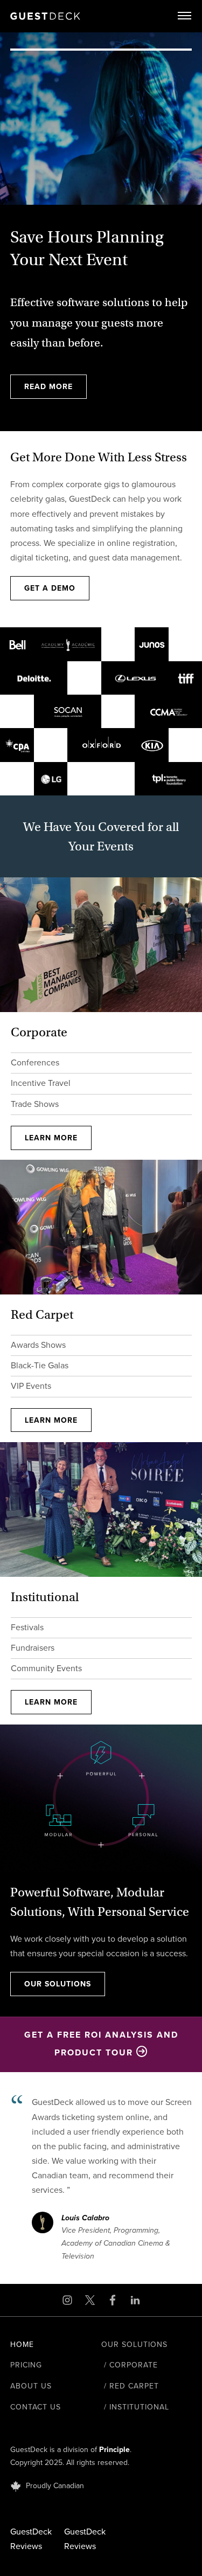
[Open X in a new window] (90, 2300)
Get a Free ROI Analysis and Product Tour (101, 2044)
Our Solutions (134, 2345)
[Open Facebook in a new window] (113, 2300)
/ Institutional (135, 2407)
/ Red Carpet (130, 2386)
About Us (31, 2386)
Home (22, 2345)
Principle (114, 2450)
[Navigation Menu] (185, 16)
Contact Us (36, 2407)
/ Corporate (130, 2365)
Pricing (26, 2365)
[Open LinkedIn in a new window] (135, 2300)
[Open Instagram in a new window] (67, 2300)
